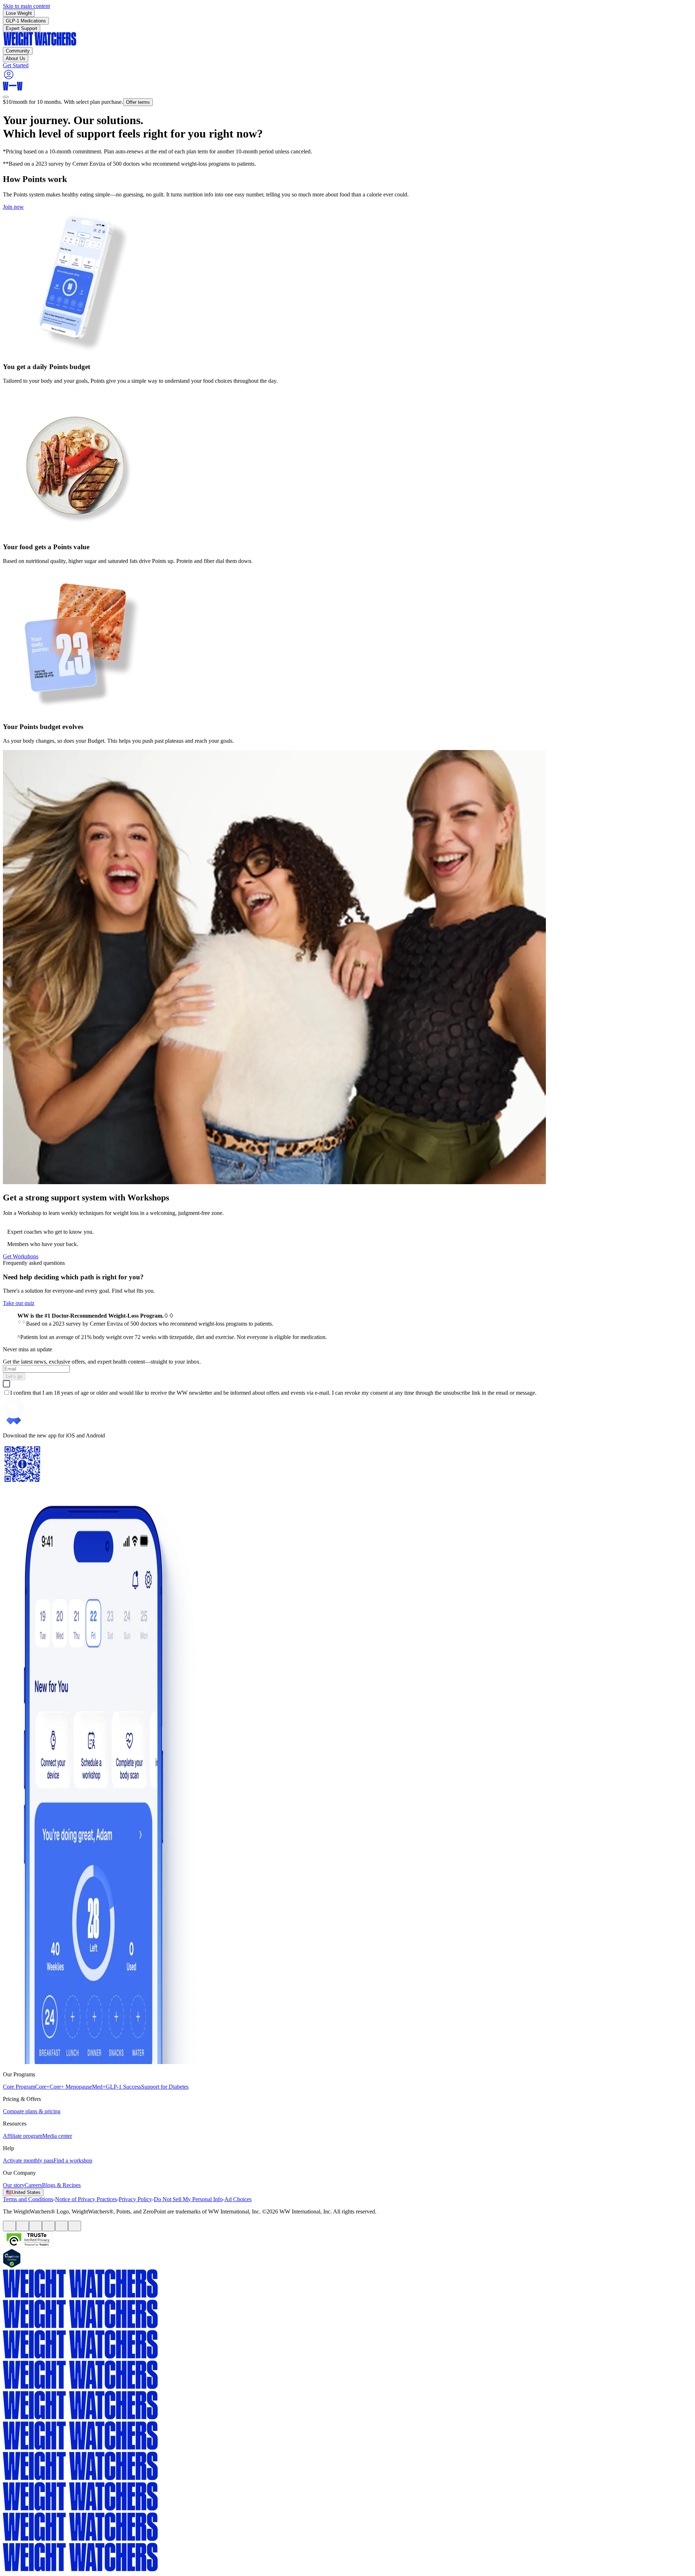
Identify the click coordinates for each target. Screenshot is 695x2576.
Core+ (42, 2087)
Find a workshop (73, 2160)
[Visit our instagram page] (62, 2226)
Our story (14, 2185)
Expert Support (22, 28)
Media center (57, 2136)
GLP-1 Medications (26, 21)
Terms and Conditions (28, 2199)
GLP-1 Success (123, 2087)
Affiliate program (23, 2136)
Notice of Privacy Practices (86, 2199)
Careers (33, 2185)
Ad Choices (238, 2199)
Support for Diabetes (165, 2087)
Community (18, 51)
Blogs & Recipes (61, 2185)
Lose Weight (19, 13)
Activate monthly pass (28, 2160)
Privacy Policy (135, 2199)
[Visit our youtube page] (35, 2226)
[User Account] (9, 78)
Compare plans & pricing (32, 2111)
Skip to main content (26, 6)
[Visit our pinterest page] (49, 2226)
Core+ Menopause (71, 2087)
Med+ (99, 2087)
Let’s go (14, 1376)
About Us (16, 58)
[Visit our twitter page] (22, 2226)
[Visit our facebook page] (9, 2226)
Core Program (19, 2087)
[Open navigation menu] (6, 97)
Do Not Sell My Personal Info (188, 2199)
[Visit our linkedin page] (75, 2226)
